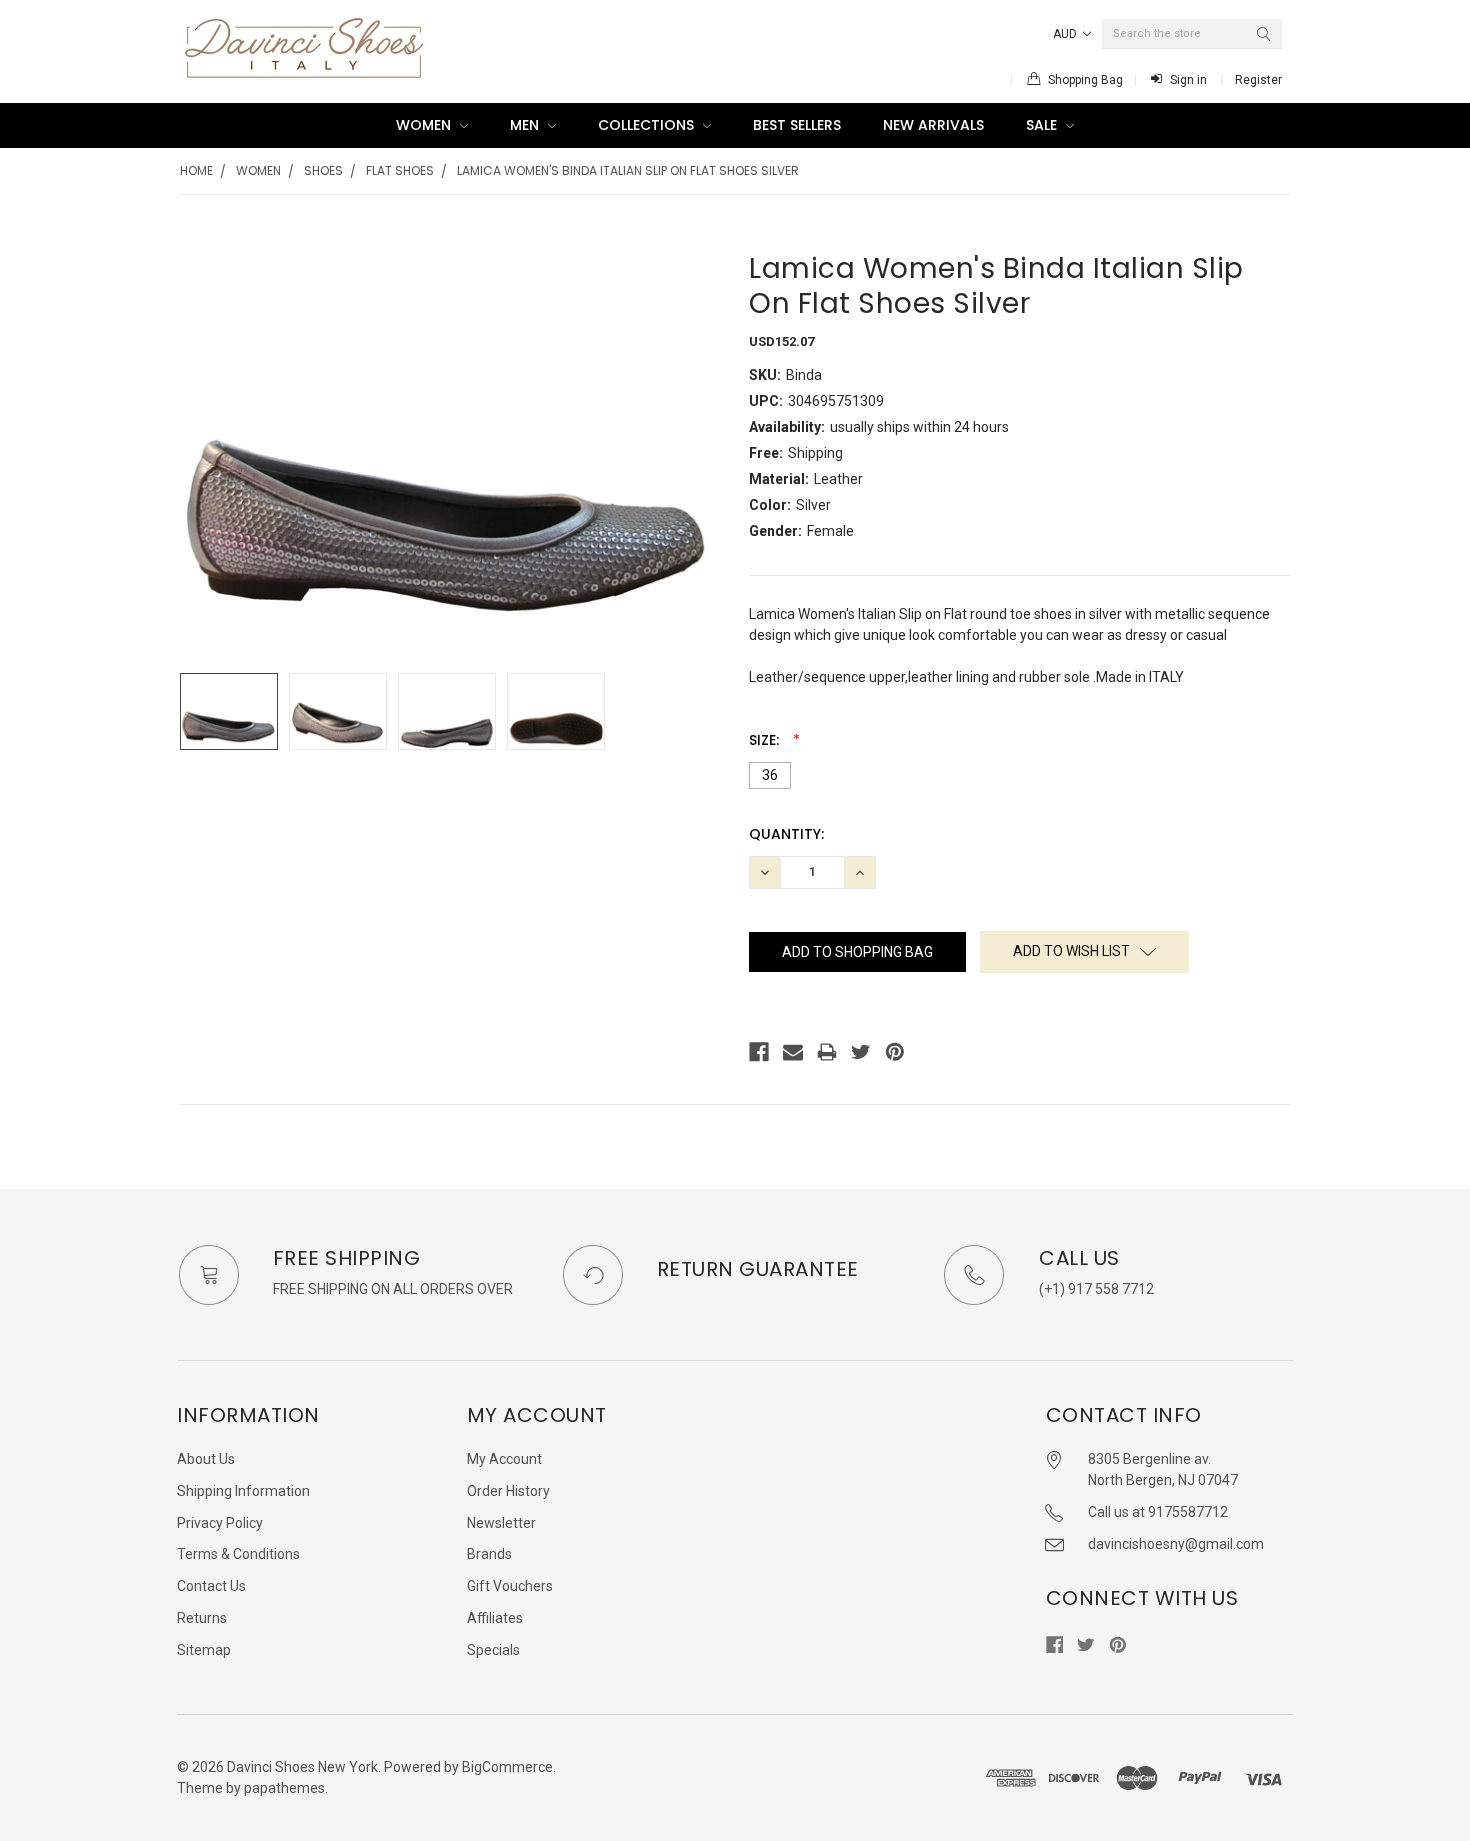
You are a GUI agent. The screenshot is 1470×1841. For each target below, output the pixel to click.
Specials (493, 1650)
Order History (508, 1491)
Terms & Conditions (238, 1554)
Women (425, 125)
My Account (504, 1459)
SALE (1043, 125)
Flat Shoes (400, 170)
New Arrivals (933, 125)
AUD (1066, 34)
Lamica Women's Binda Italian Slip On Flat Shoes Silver (628, 170)
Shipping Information (243, 1491)
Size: (766, 740)
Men (526, 125)
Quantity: (786, 834)
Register (1258, 80)
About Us (206, 1459)
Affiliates (495, 1618)
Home (196, 170)
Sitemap (204, 1650)
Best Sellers (797, 125)
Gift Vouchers (510, 1586)
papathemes (284, 1788)
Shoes (323, 170)
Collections (648, 125)
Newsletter (501, 1523)
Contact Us (211, 1586)
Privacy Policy (220, 1523)
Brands (489, 1554)
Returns (202, 1618)
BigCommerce (507, 1767)
